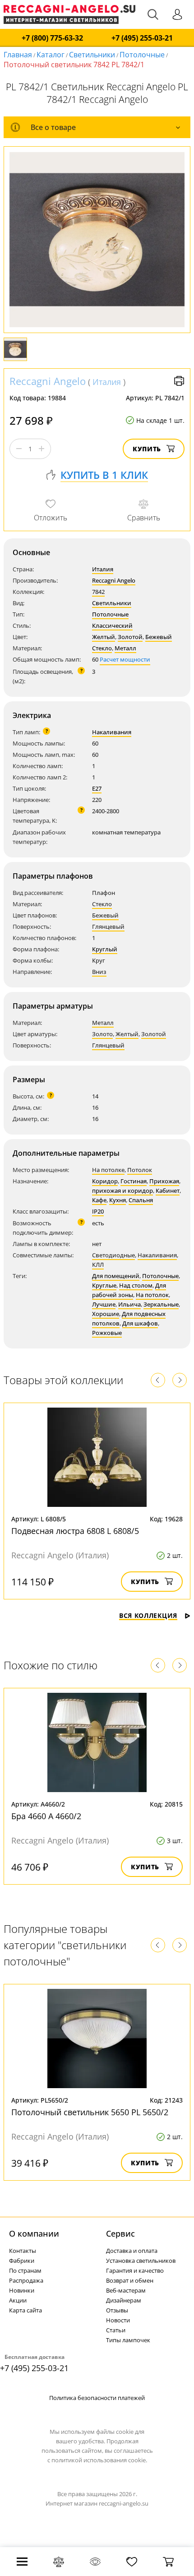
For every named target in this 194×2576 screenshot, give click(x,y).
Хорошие (106, 1314)
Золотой (130, 637)
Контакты (23, 2251)
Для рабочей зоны (129, 1290)
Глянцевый (108, 927)
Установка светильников (141, 2261)
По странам (25, 2270)
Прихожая (164, 1181)
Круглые (104, 1285)
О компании (34, 2233)
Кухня (118, 1200)
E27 (97, 788)
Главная (18, 55)
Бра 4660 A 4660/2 (46, 1816)
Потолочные (142, 55)
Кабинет (168, 1191)
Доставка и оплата (132, 2251)
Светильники (92, 55)
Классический (112, 625)
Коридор (105, 1181)
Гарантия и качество (135, 2270)
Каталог (51, 55)
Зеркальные (161, 1304)
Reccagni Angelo (48, 381)
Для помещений (116, 1276)
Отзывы (117, 2310)
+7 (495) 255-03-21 (142, 38)
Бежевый (159, 637)
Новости (118, 2320)
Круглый (105, 949)
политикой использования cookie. (99, 2460)
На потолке (108, 1170)
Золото (102, 1034)
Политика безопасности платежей (97, 2398)
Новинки (22, 2290)
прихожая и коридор (122, 1191)
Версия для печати (179, 381)
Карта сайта (25, 2310)
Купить (147, 449)
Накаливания (112, 732)
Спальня (141, 1200)
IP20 (98, 1211)
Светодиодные (113, 1255)
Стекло (102, 648)
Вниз (99, 972)
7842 (98, 592)
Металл (125, 648)
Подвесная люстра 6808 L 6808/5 (75, 1531)
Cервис (120, 2233)
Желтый (104, 637)
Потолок (140, 1170)
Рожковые (107, 1333)
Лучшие (104, 1304)
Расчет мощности (125, 659)
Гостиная (134, 1181)
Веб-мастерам (126, 2290)
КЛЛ (98, 1265)
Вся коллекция (148, 1615)
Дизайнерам (124, 2300)
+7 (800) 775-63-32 (52, 38)
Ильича (129, 1304)
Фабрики (22, 2261)
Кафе (99, 1200)
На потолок (152, 1295)
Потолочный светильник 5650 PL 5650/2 (90, 2112)
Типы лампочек (128, 2340)
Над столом (136, 1285)
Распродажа (26, 2280)
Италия (107, 382)
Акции (18, 2300)
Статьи (116, 2330)
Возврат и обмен (130, 2280)
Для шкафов (140, 1323)
